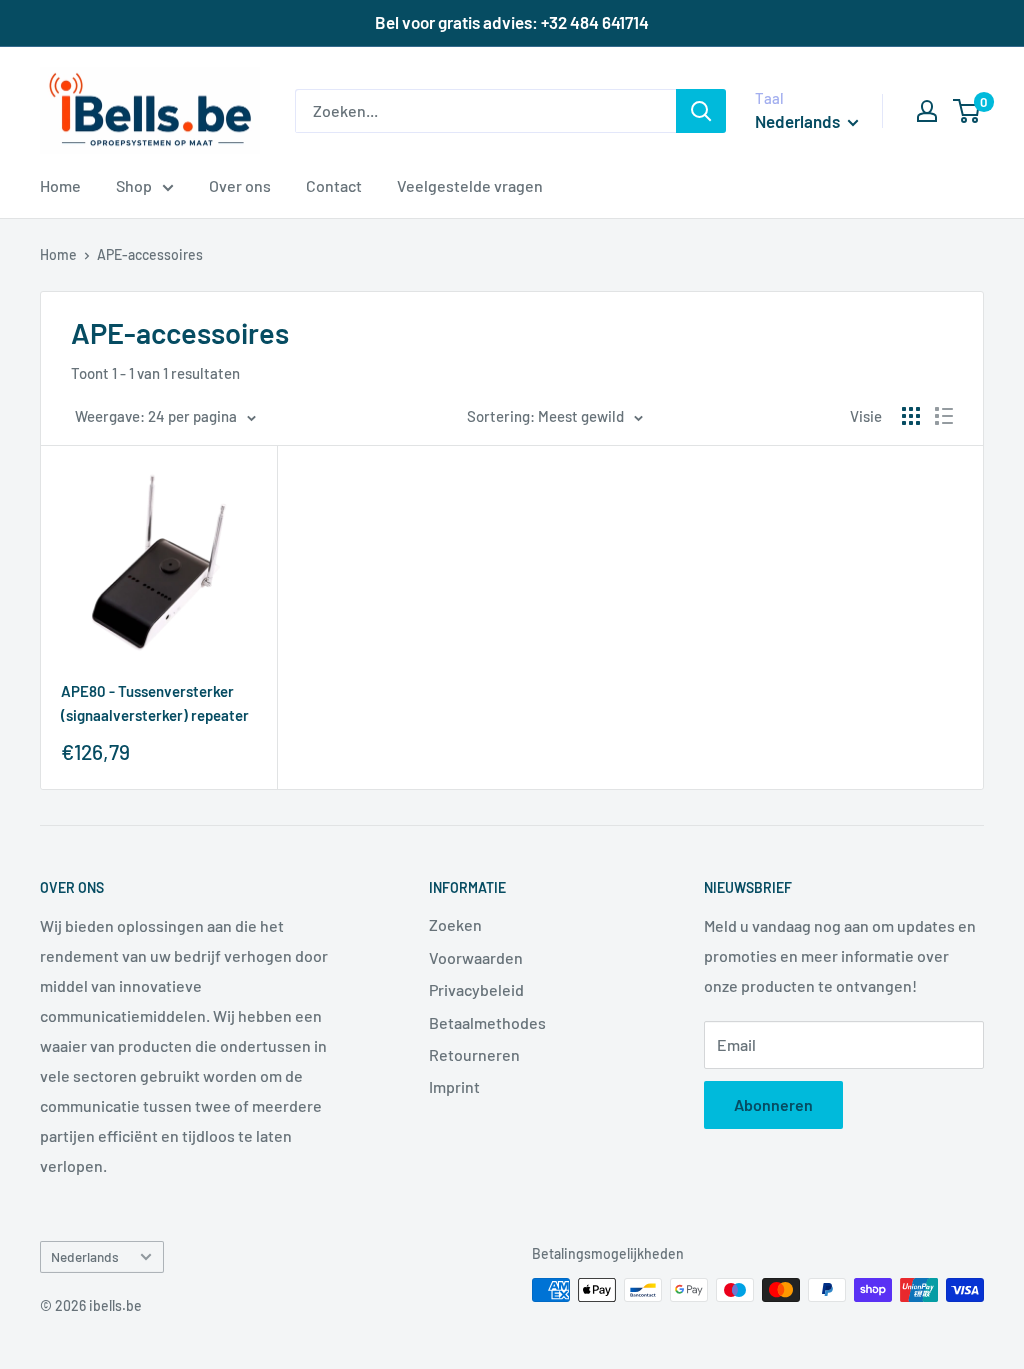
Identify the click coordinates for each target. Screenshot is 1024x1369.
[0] (967, 111)
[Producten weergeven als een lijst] (944, 416)
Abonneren (773, 1104)
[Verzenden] (701, 111)
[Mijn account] (927, 111)
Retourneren (474, 1054)
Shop (134, 185)
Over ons (240, 185)
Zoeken (455, 924)
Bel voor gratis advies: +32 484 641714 (512, 22)
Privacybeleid (476, 989)
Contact (334, 185)
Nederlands (85, 1256)
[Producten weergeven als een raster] (911, 416)
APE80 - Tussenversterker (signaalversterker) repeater (155, 702)
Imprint (454, 1086)
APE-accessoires (150, 254)
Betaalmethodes (487, 1022)
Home (60, 185)
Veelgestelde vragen (470, 185)
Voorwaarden (476, 957)
